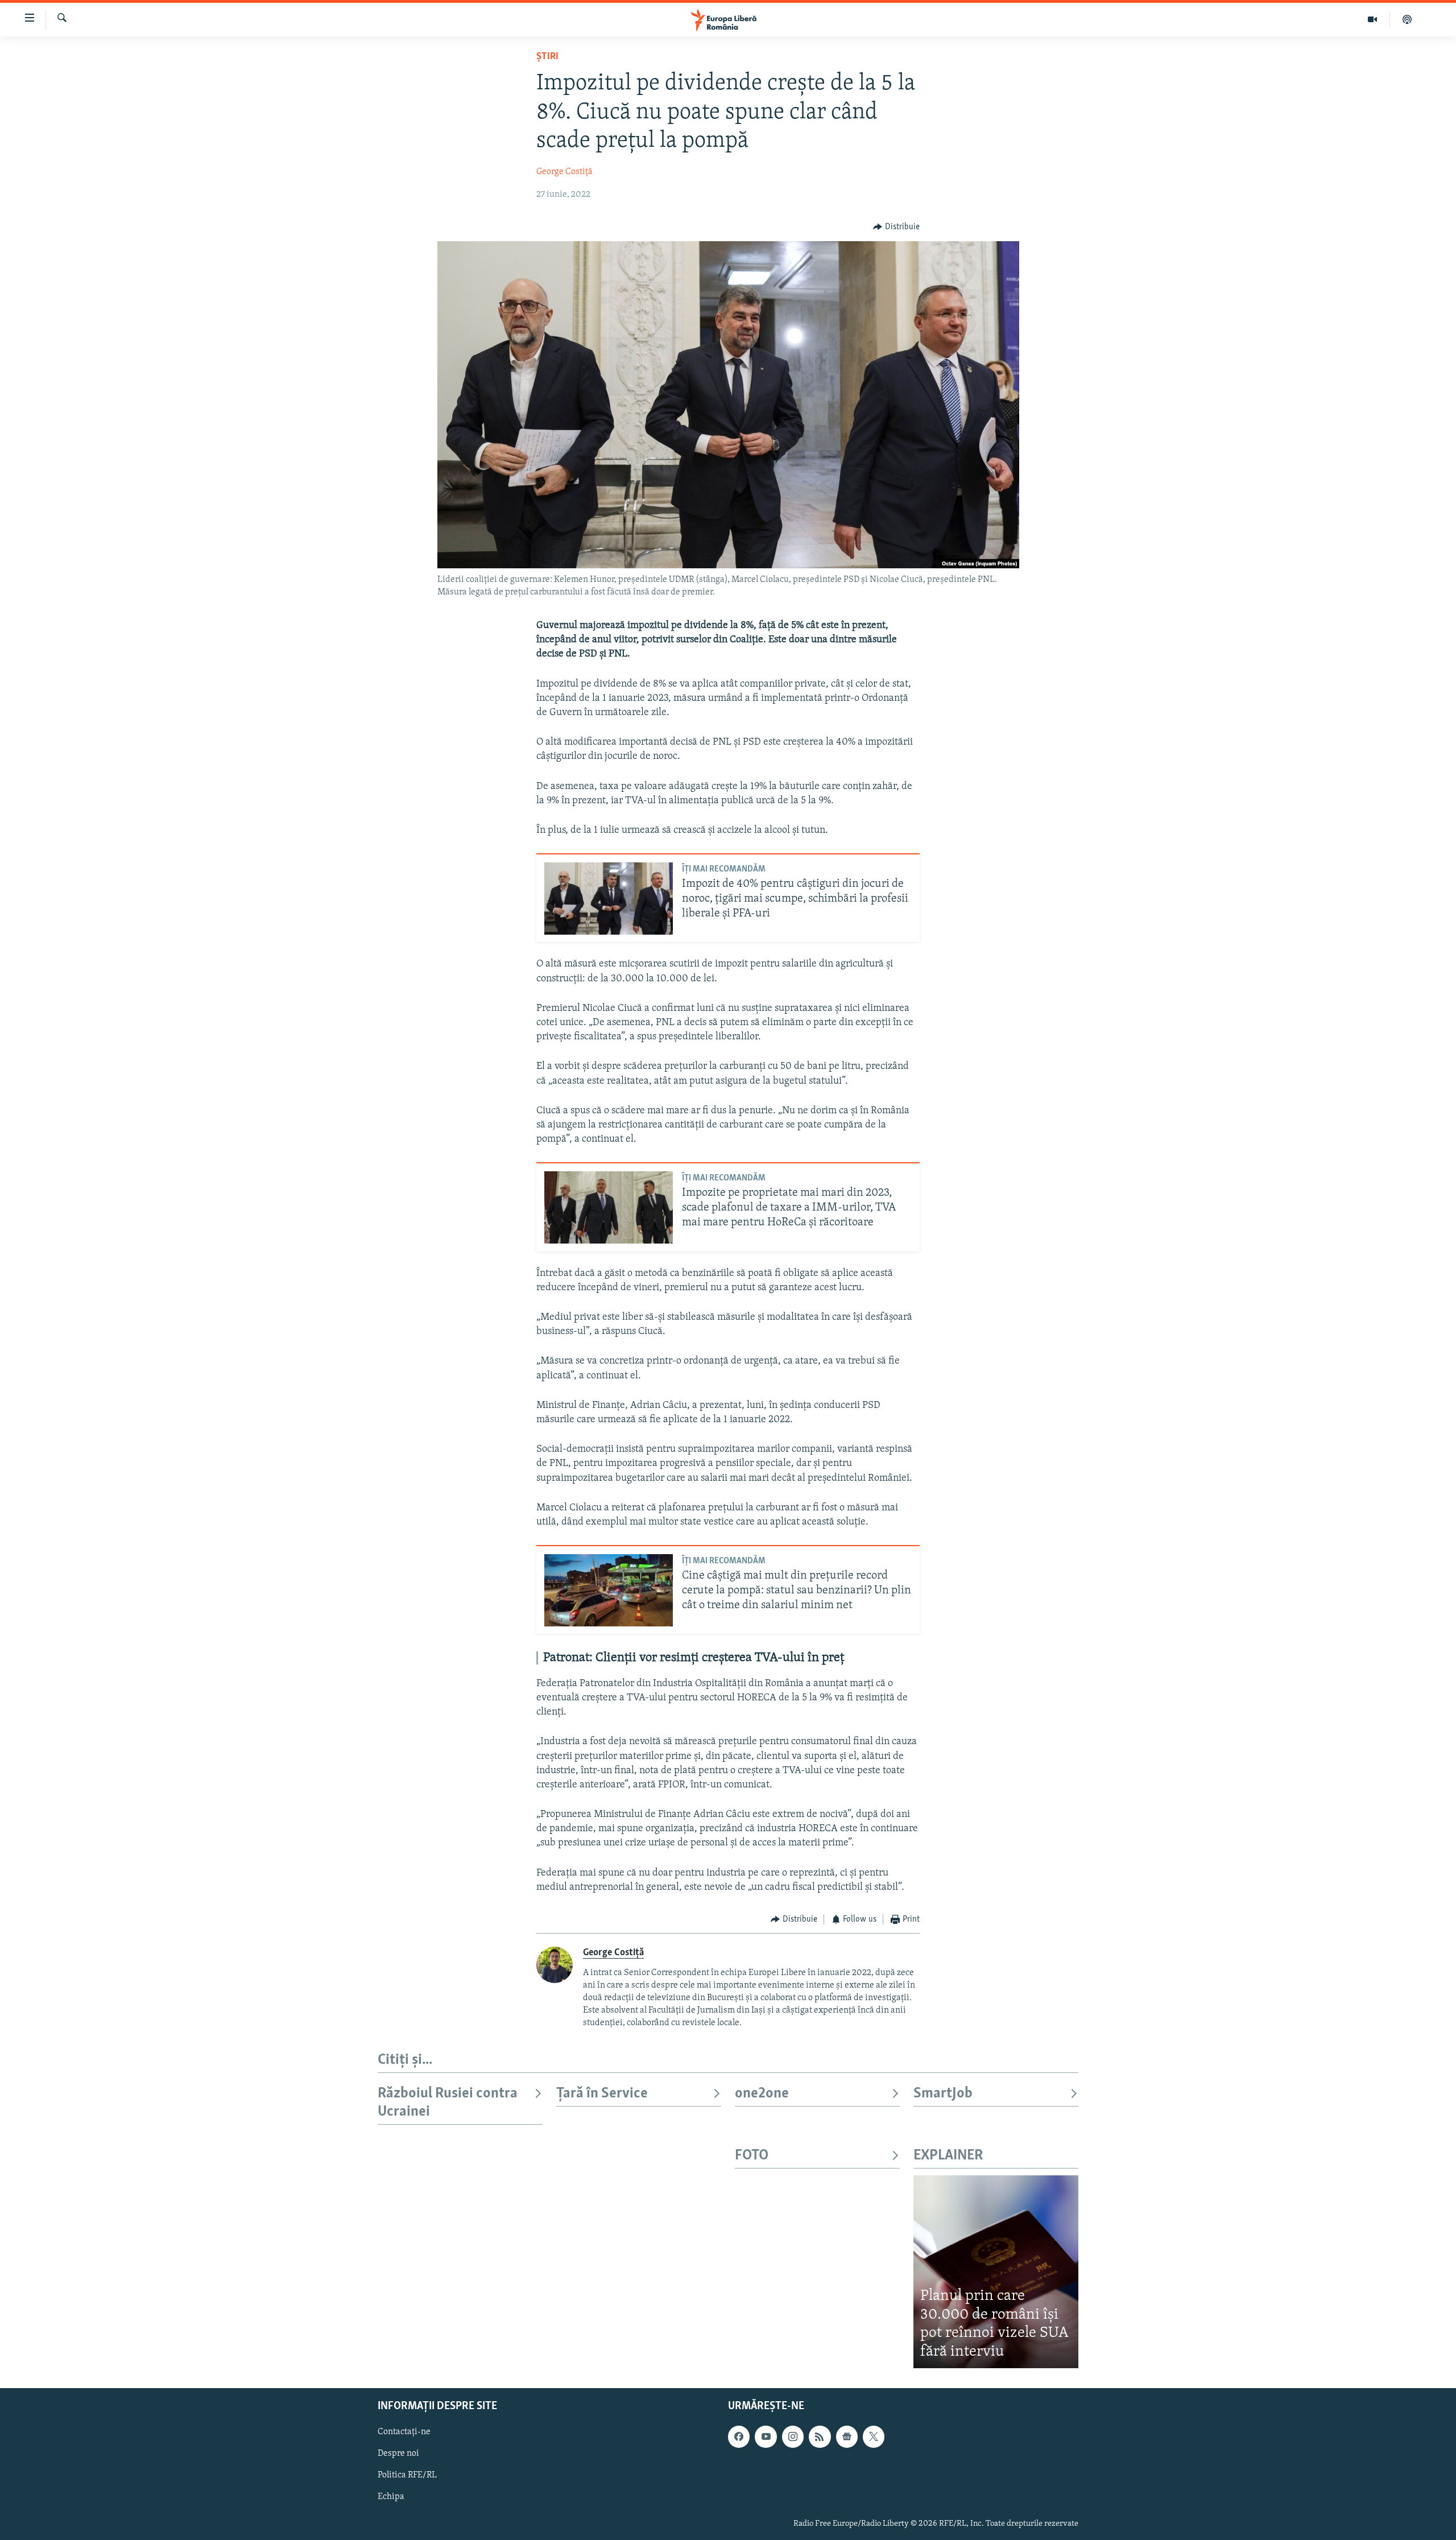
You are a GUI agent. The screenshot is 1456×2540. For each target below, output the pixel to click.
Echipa (391, 2497)
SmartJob (943, 2094)
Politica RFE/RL (407, 2476)
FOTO (752, 2156)
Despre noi (398, 2454)
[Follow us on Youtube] (766, 2437)
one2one (762, 2094)
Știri (547, 57)
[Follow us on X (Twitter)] (874, 2437)
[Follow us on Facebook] (739, 2437)
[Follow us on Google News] (847, 2437)
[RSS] (820, 2437)
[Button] (896, 227)
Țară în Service (602, 2094)
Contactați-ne (404, 2432)
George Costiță (564, 172)
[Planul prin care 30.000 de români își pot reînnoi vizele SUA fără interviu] (996, 2272)
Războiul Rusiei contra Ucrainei (448, 2103)
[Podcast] (1407, 19)
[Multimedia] (1373, 19)
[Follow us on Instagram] (793, 2437)
